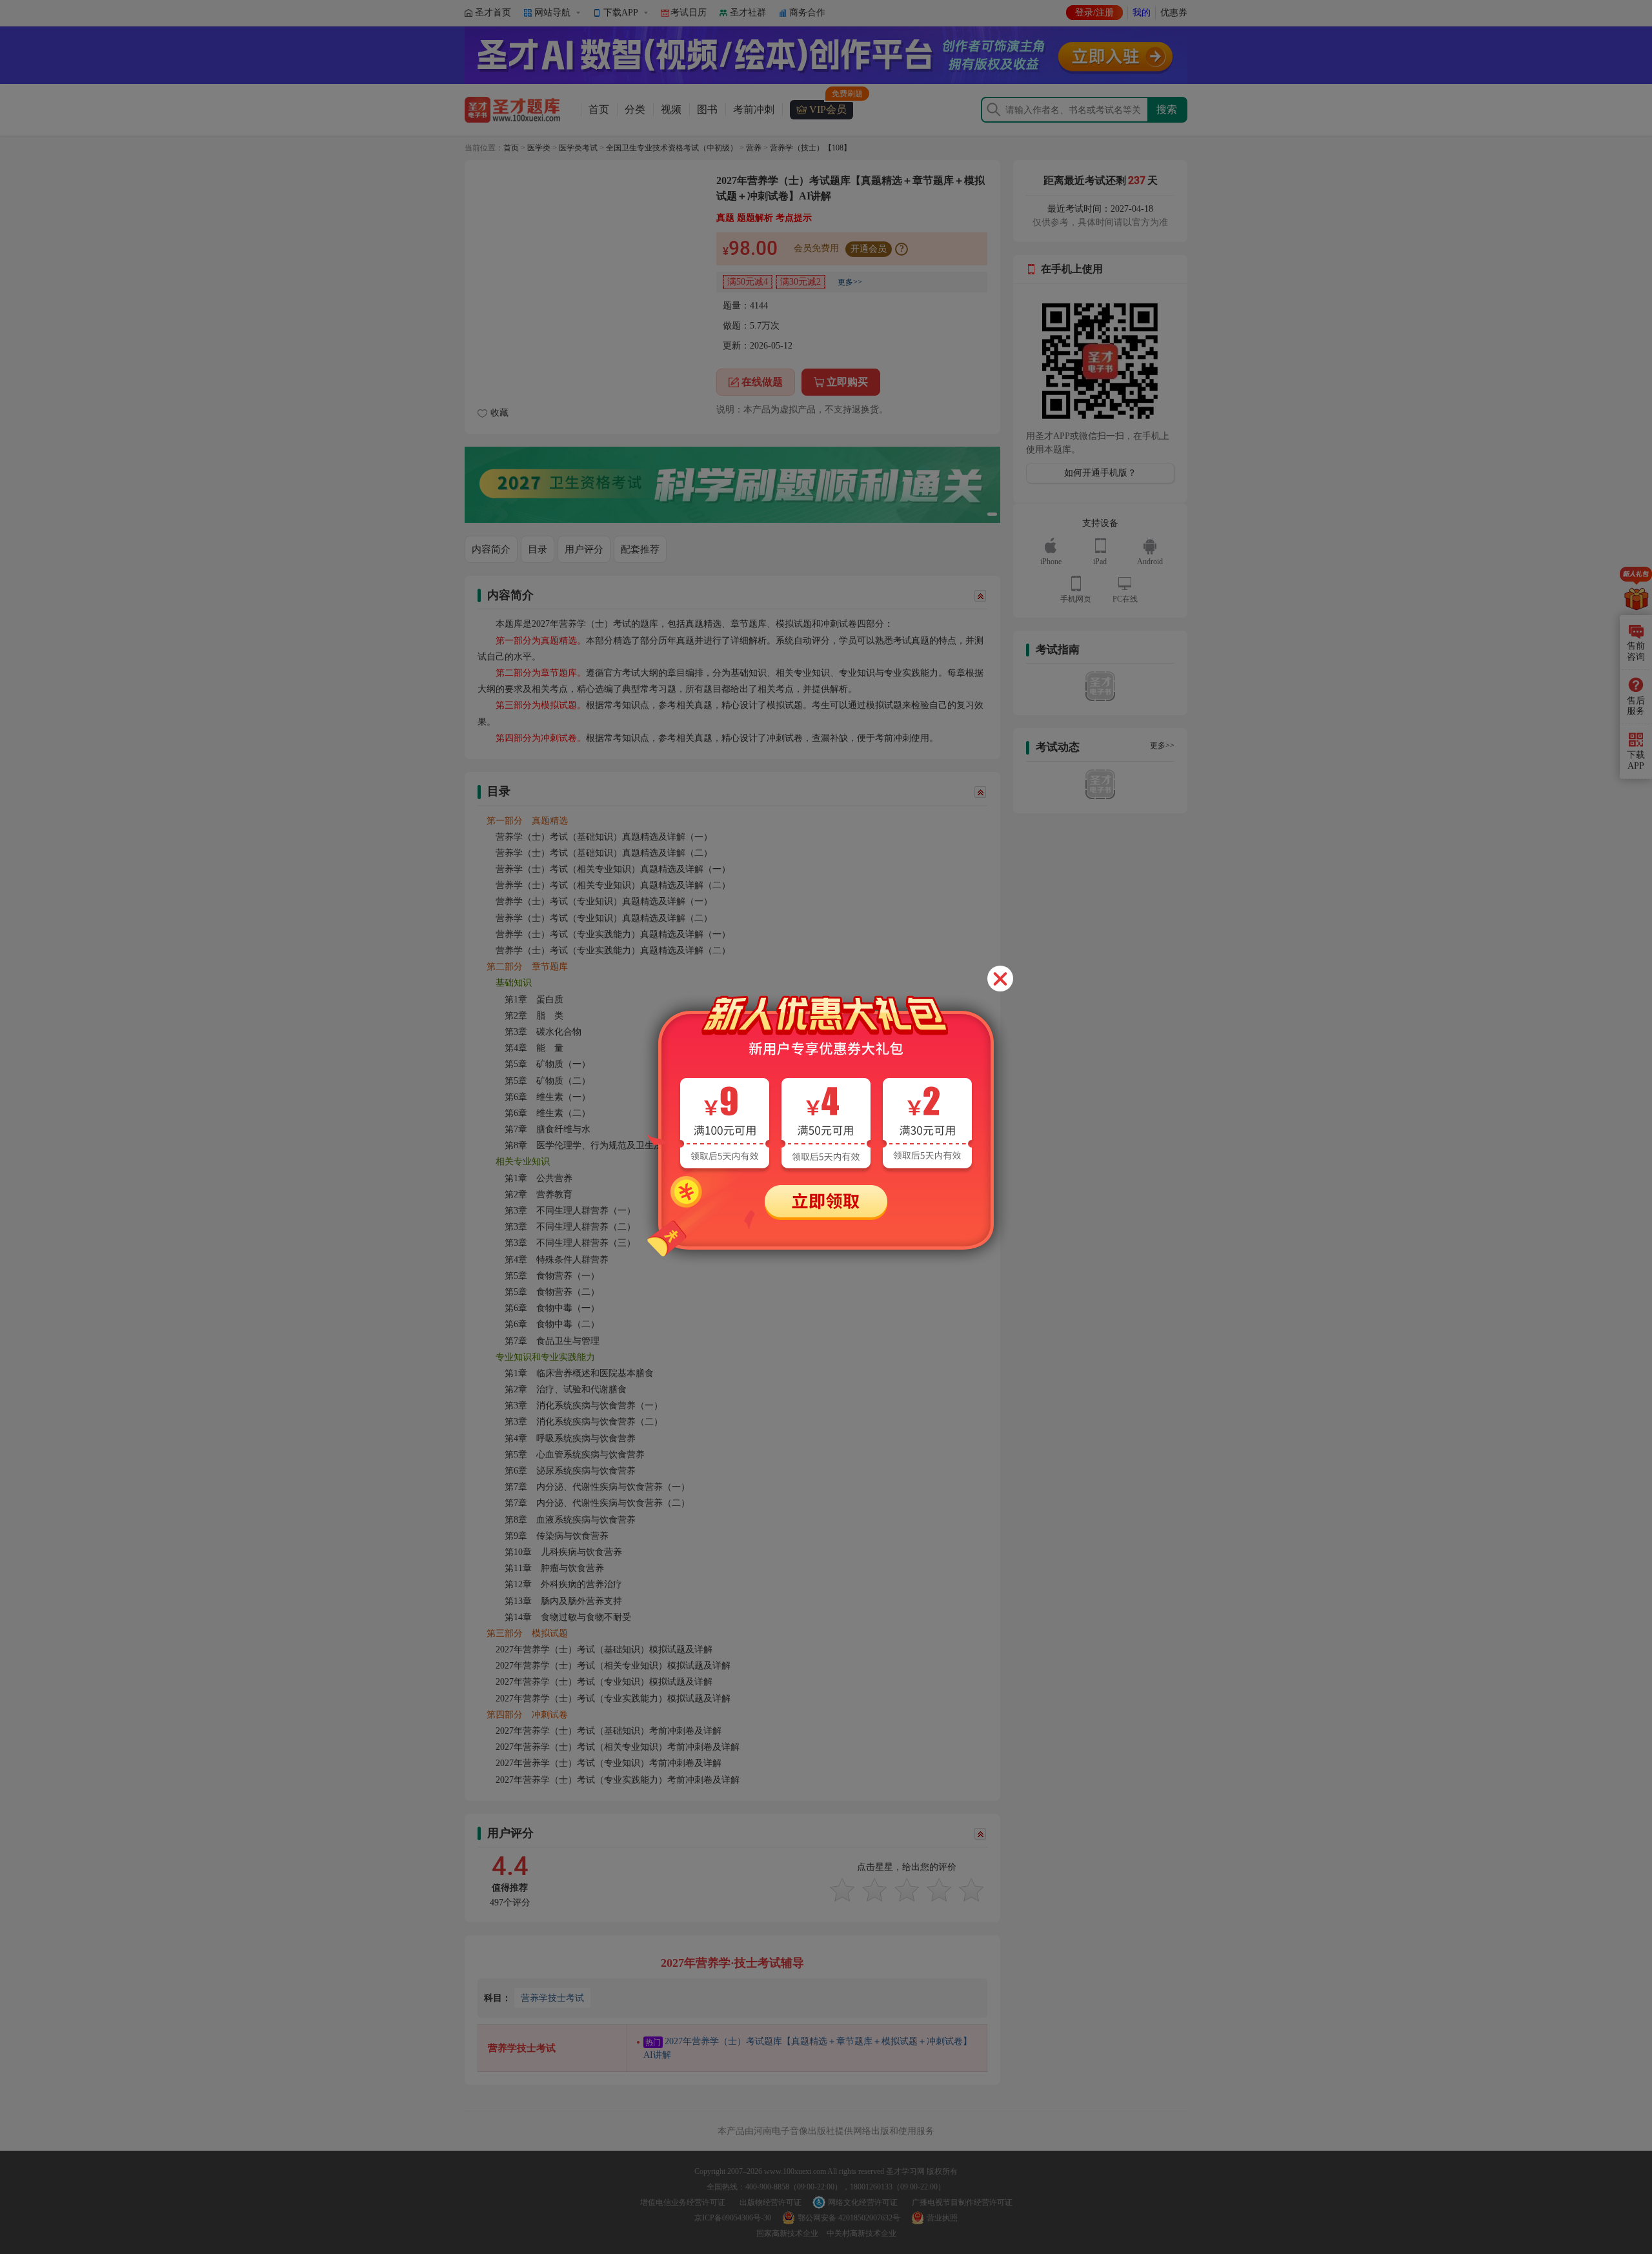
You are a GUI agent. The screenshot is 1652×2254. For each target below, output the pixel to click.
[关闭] (1000, 979)
